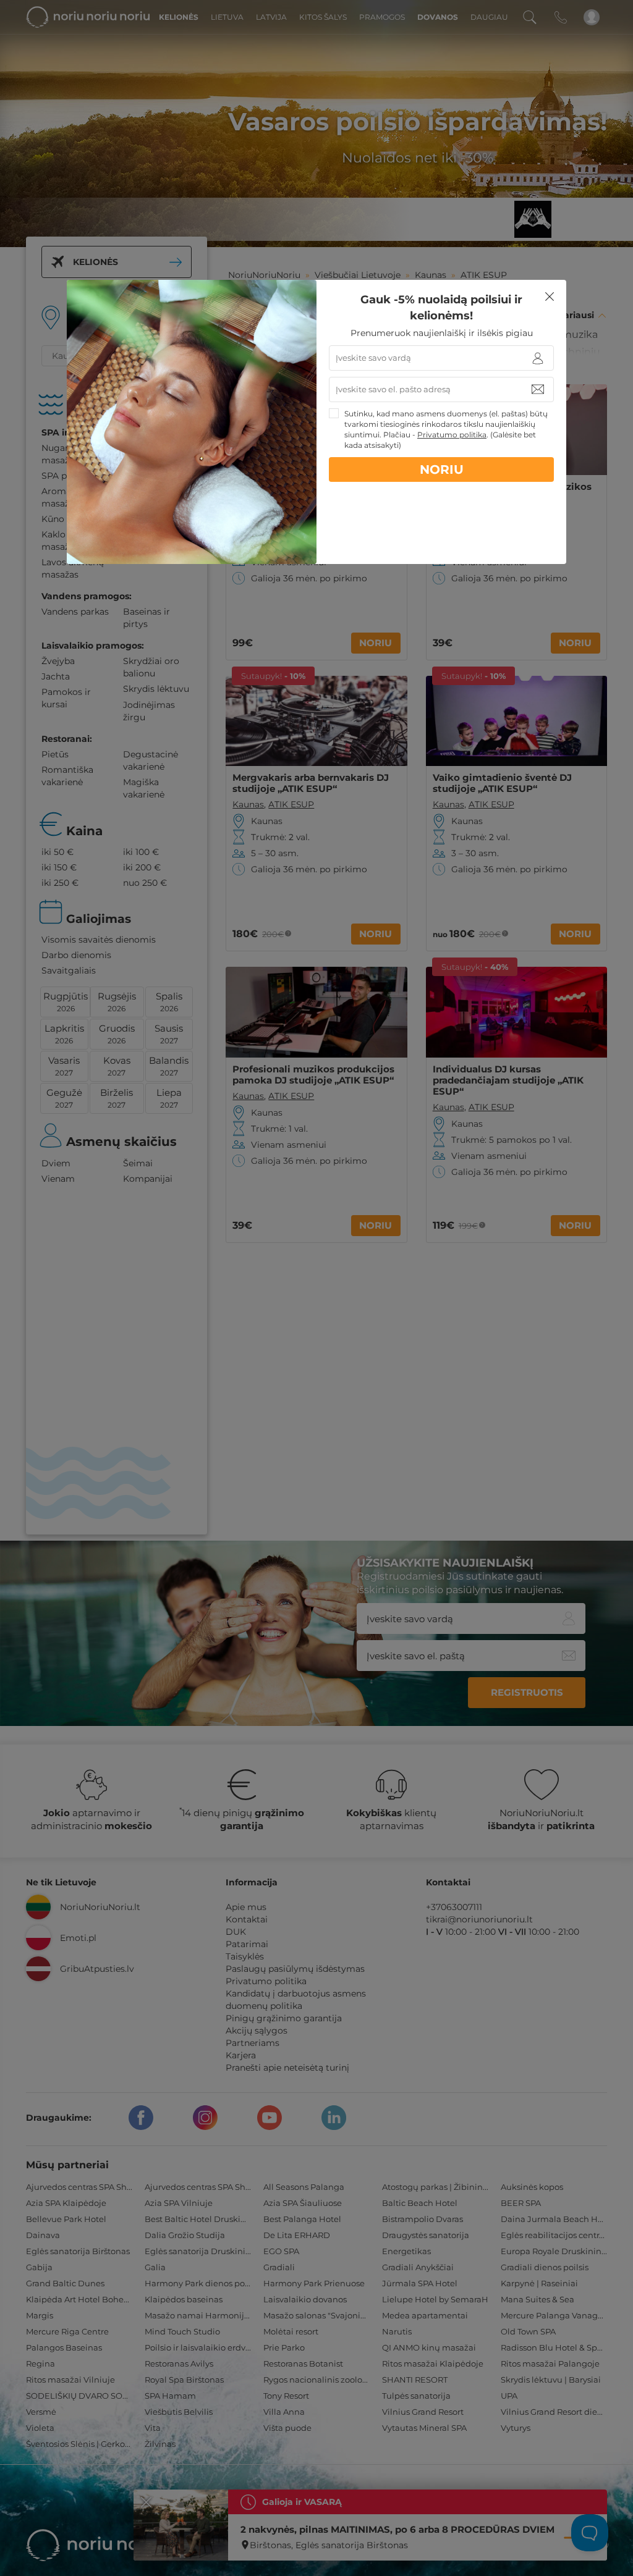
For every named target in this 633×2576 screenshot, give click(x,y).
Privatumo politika (452, 435)
